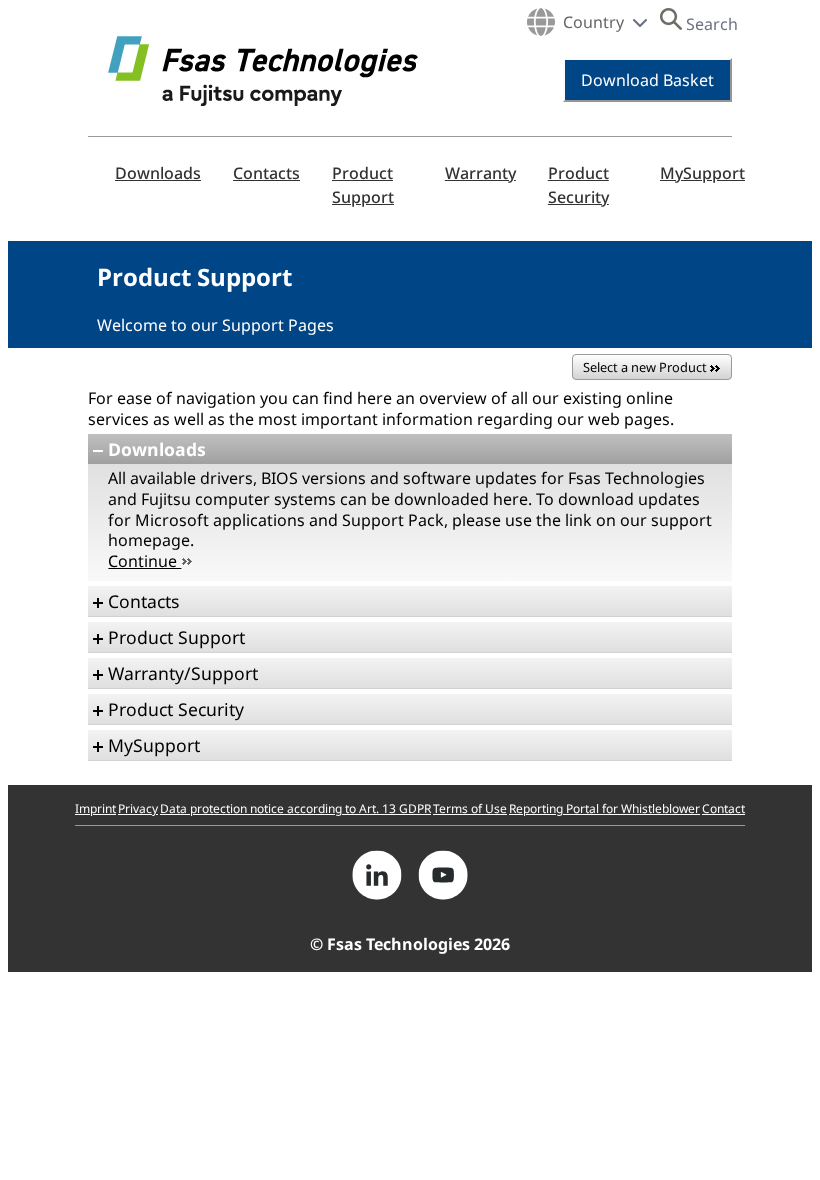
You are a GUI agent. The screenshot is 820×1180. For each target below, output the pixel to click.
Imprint (95, 808)
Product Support (363, 185)
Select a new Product (646, 367)
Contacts (266, 173)
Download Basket (647, 80)
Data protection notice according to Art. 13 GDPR (295, 808)
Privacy (138, 808)
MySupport (702, 173)
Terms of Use (470, 808)
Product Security (578, 185)
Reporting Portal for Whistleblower (604, 808)
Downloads (158, 173)
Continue (144, 561)
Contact (723, 808)
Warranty (480, 173)
